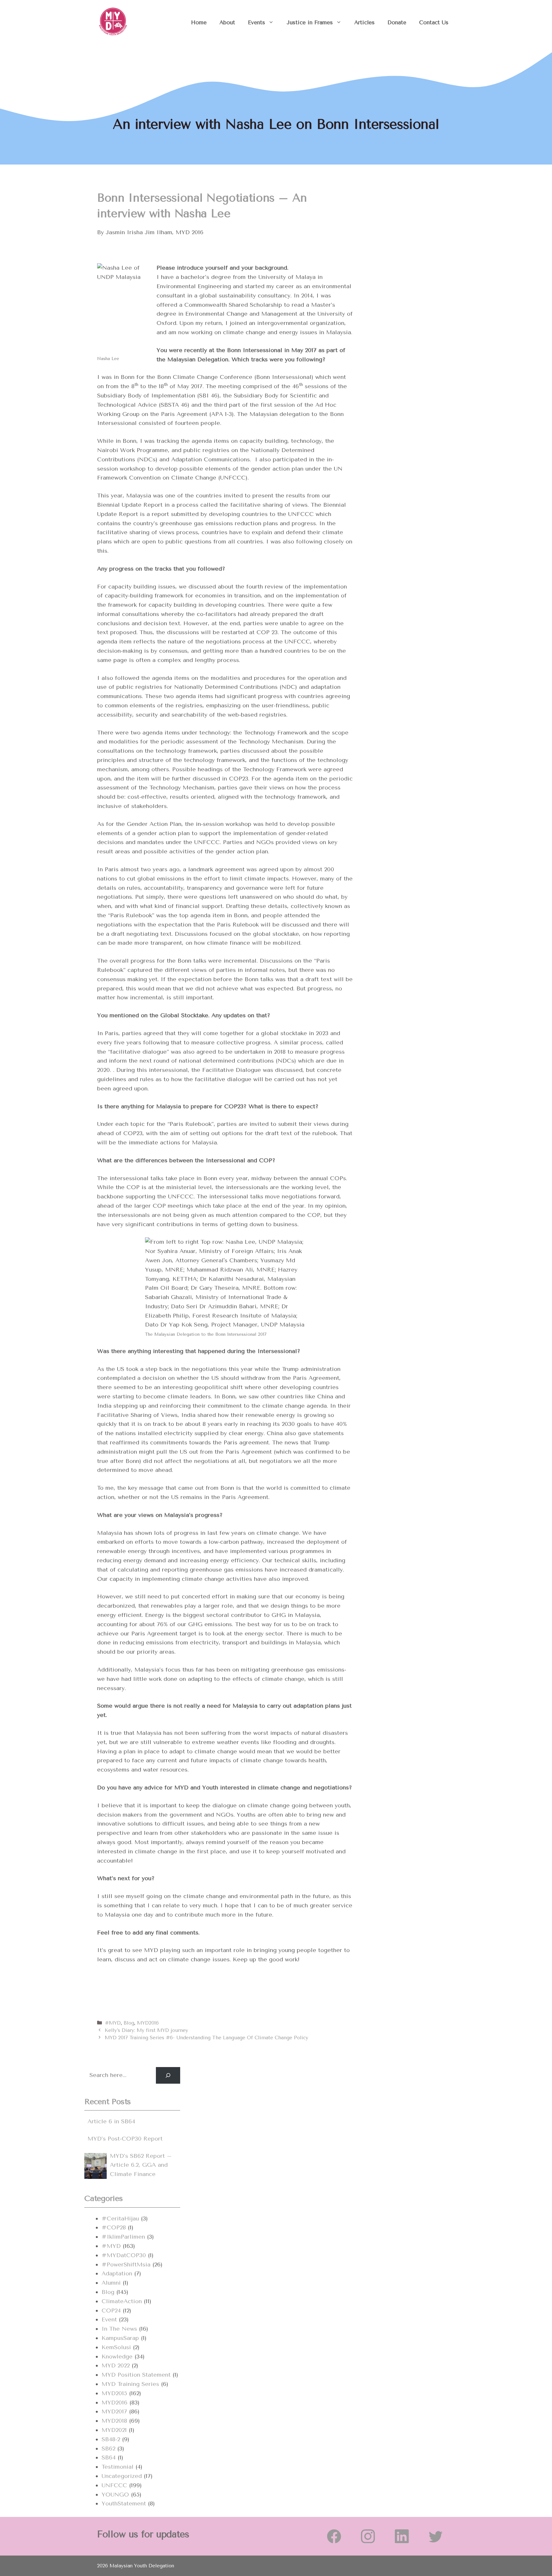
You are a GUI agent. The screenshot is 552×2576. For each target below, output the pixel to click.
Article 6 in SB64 (111, 2121)
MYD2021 (114, 2430)
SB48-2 (111, 2439)
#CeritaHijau (120, 2218)
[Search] (168, 2075)
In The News (119, 2329)
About (227, 22)
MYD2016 (148, 2023)
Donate (397, 22)
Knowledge (117, 2357)
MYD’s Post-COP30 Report (125, 2139)
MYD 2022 (116, 2365)
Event (109, 2319)
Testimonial (118, 2467)
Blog (129, 2023)
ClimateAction (122, 2301)
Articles (364, 22)
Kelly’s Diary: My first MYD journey (146, 2030)
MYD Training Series (130, 2384)
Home (199, 22)
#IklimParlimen (123, 2237)
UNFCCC (114, 2485)
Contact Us (434, 22)
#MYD (113, 2023)
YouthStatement (124, 2503)
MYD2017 (114, 2411)
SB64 (109, 2457)
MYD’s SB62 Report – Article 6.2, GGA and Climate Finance (141, 2165)
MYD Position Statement (136, 2375)
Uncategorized (122, 2476)
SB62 (108, 2449)
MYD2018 (114, 2421)
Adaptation (117, 2273)
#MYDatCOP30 (124, 2255)
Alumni (111, 2283)
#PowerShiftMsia (126, 2265)
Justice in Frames (310, 22)
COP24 (111, 2311)
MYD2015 (114, 2393)
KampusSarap (120, 2338)
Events (257, 22)
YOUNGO (115, 2495)
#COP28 (114, 2227)
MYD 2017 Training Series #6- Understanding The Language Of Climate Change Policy (207, 2038)
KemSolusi (116, 2347)
